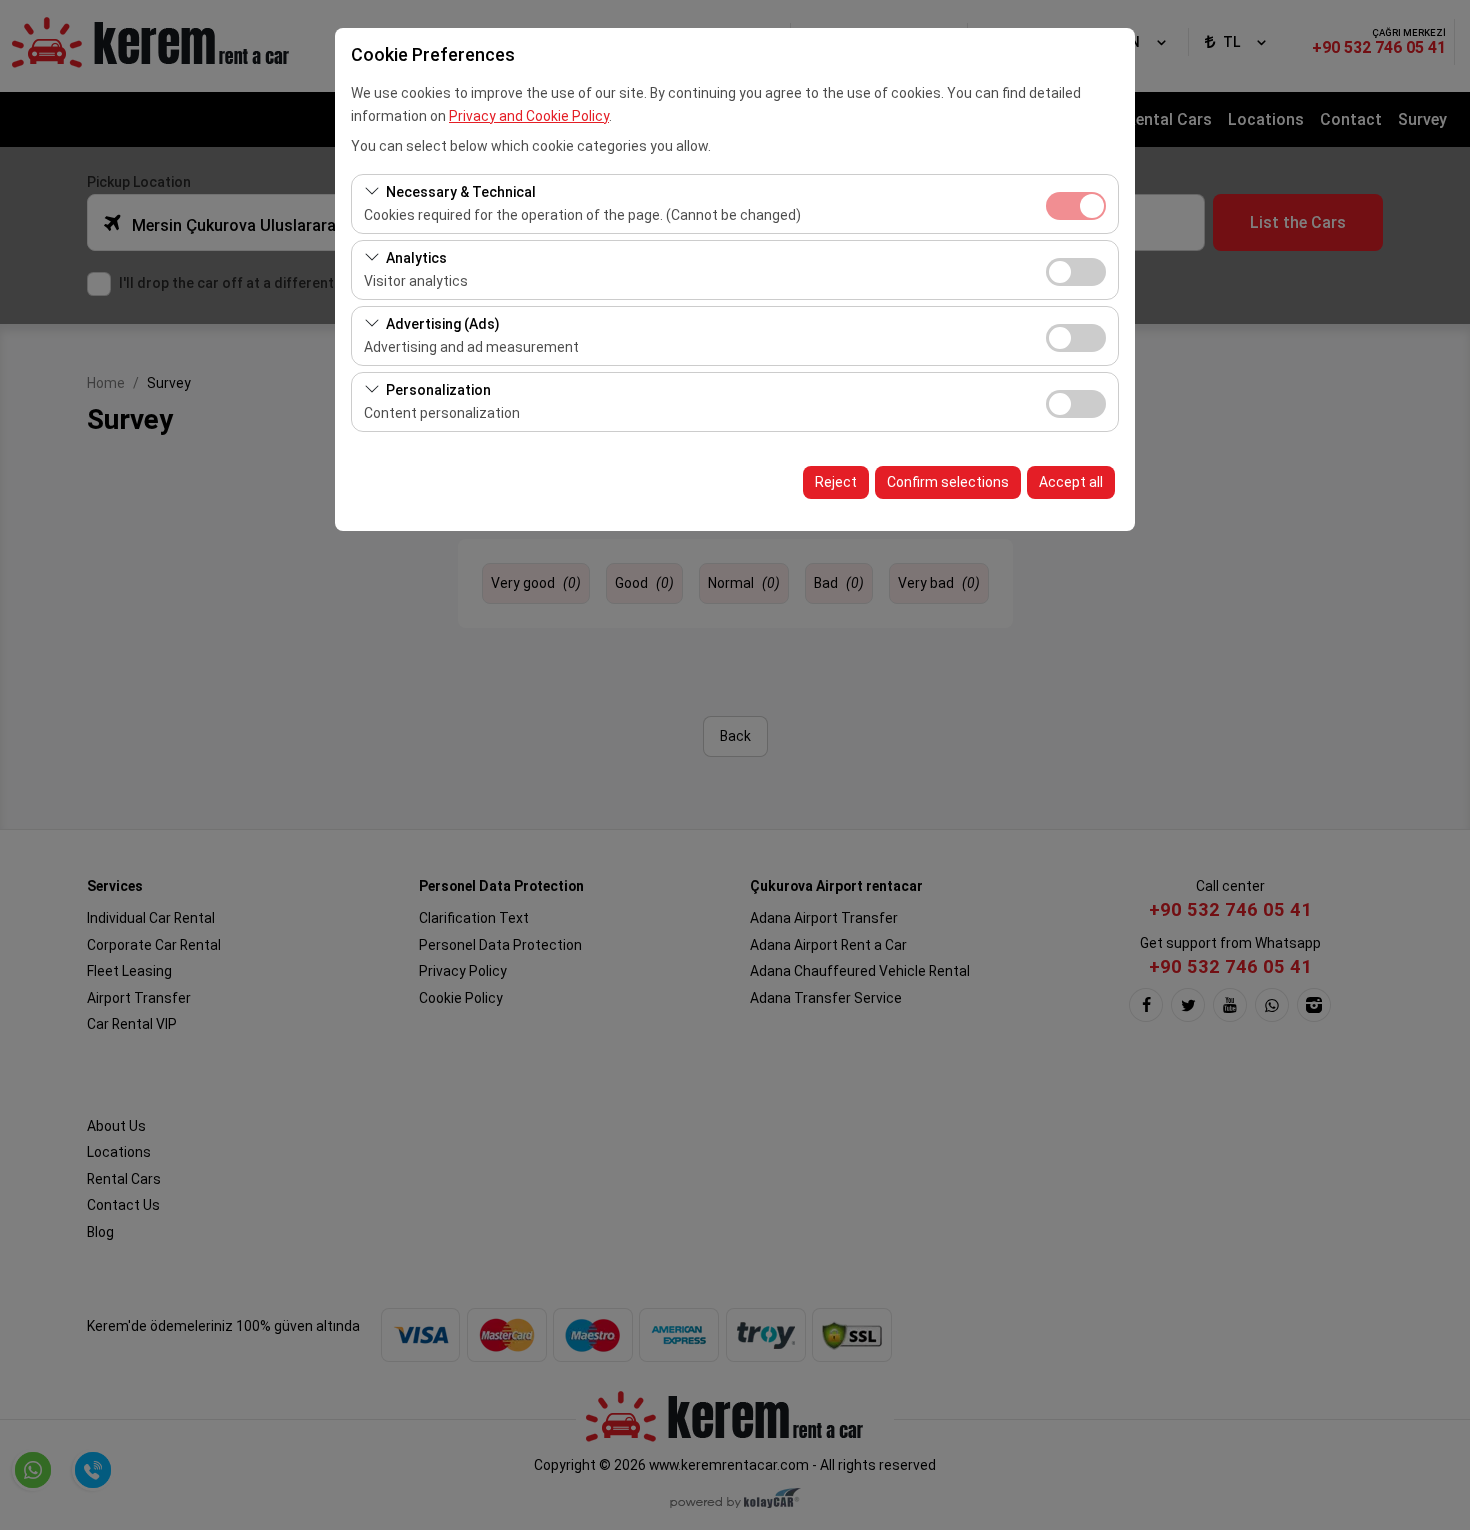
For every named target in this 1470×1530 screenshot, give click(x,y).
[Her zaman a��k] (1076, 203)
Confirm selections (948, 482)
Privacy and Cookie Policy (529, 116)
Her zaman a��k (1076, 206)
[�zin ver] (1076, 269)
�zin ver (1076, 272)
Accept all (1071, 482)
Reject (836, 482)
